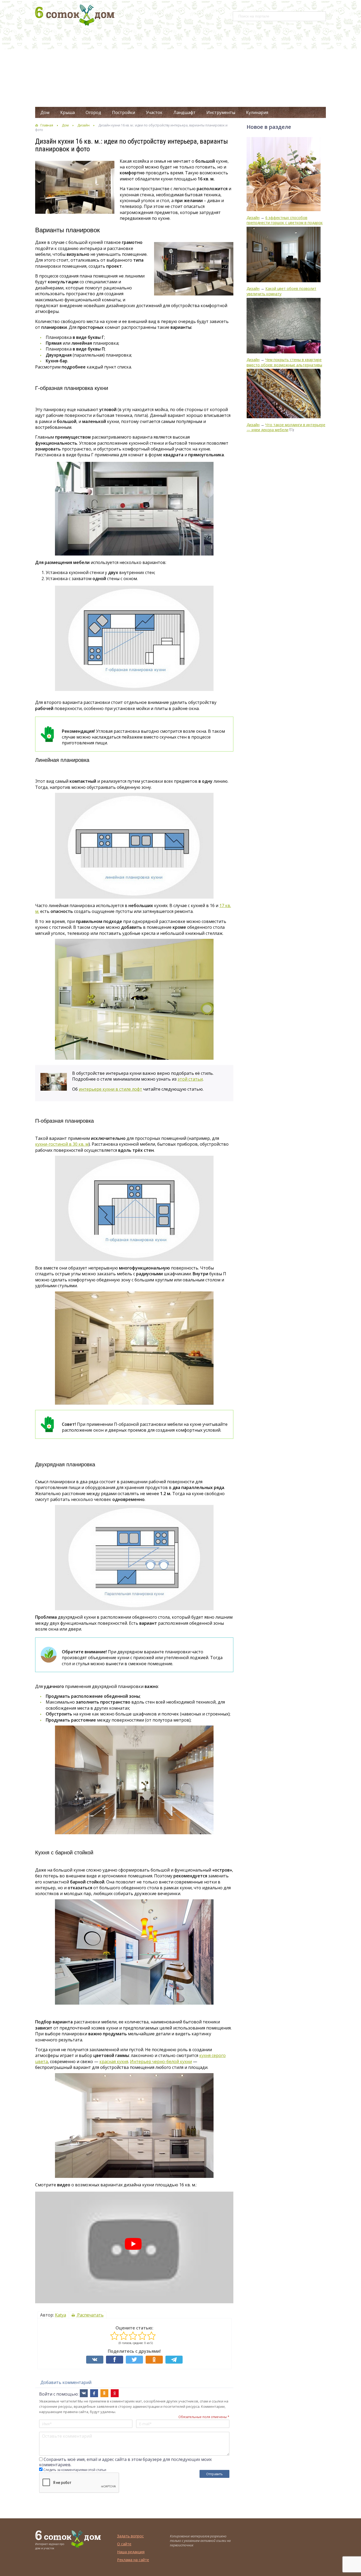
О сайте (124, 2544)
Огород (93, 112)
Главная (47, 125)
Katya (61, 2315)
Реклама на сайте (133, 2560)
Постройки (124, 112)
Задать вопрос (130, 2536)
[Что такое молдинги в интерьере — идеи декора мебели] (284, 394)
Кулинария (257, 112)
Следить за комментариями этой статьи (75, 2470)
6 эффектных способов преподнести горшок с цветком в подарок (285, 220)
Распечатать (90, 2315)
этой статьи (190, 1079)
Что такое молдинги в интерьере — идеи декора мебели (286, 427)
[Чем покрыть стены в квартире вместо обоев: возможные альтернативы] (284, 326)
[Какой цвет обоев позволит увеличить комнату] (284, 255)
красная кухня (114, 2061)
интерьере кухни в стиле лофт (110, 1089)
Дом (45, 112)
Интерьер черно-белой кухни (161, 2061)
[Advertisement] (181, 67)
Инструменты (221, 112)
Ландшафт (184, 112)
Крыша (68, 112)
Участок (154, 112)
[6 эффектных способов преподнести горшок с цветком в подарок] (284, 175)
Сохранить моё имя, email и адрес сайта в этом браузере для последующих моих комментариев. (125, 2462)
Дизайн (84, 125)
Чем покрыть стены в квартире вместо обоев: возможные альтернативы (284, 362)
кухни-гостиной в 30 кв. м (62, 1144)
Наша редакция (131, 2552)
